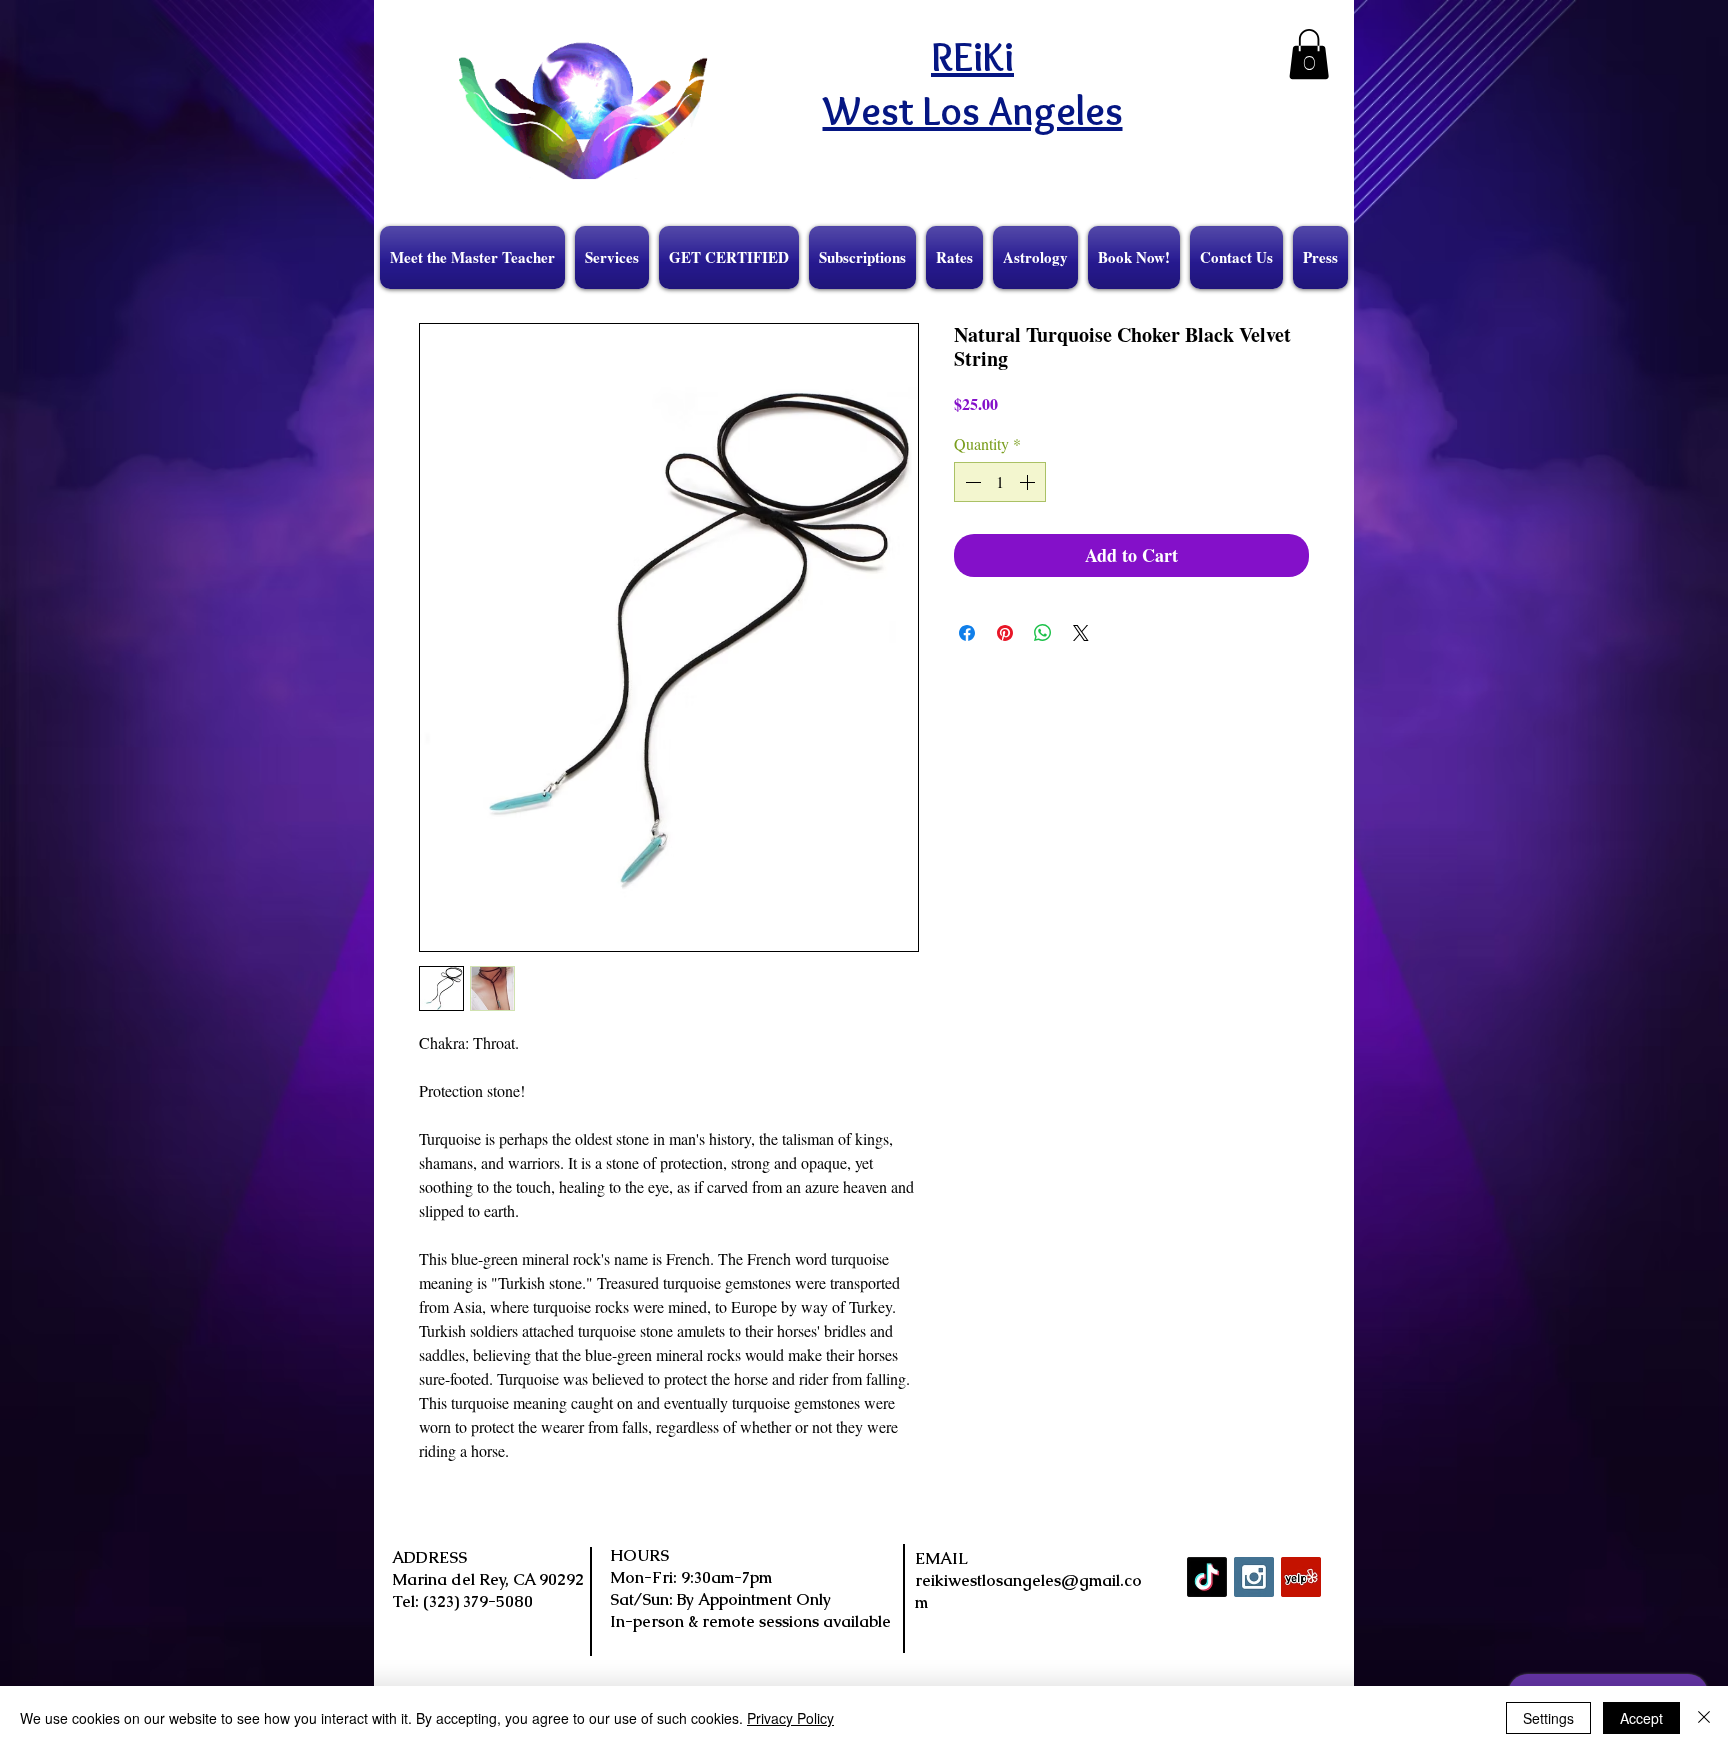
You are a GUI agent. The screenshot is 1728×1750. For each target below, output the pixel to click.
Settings (1548, 1718)
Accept (1641, 1718)
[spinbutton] (1000, 482)
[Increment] (1029, 482)
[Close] (1704, 1718)
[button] (1309, 54)
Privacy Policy (790, 1718)
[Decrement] (971, 482)
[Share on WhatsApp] (1043, 633)
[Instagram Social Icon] (1254, 1577)
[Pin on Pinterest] (1005, 633)
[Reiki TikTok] (1207, 1577)
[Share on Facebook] (967, 633)
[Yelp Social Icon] (1301, 1577)
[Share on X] (1081, 633)
